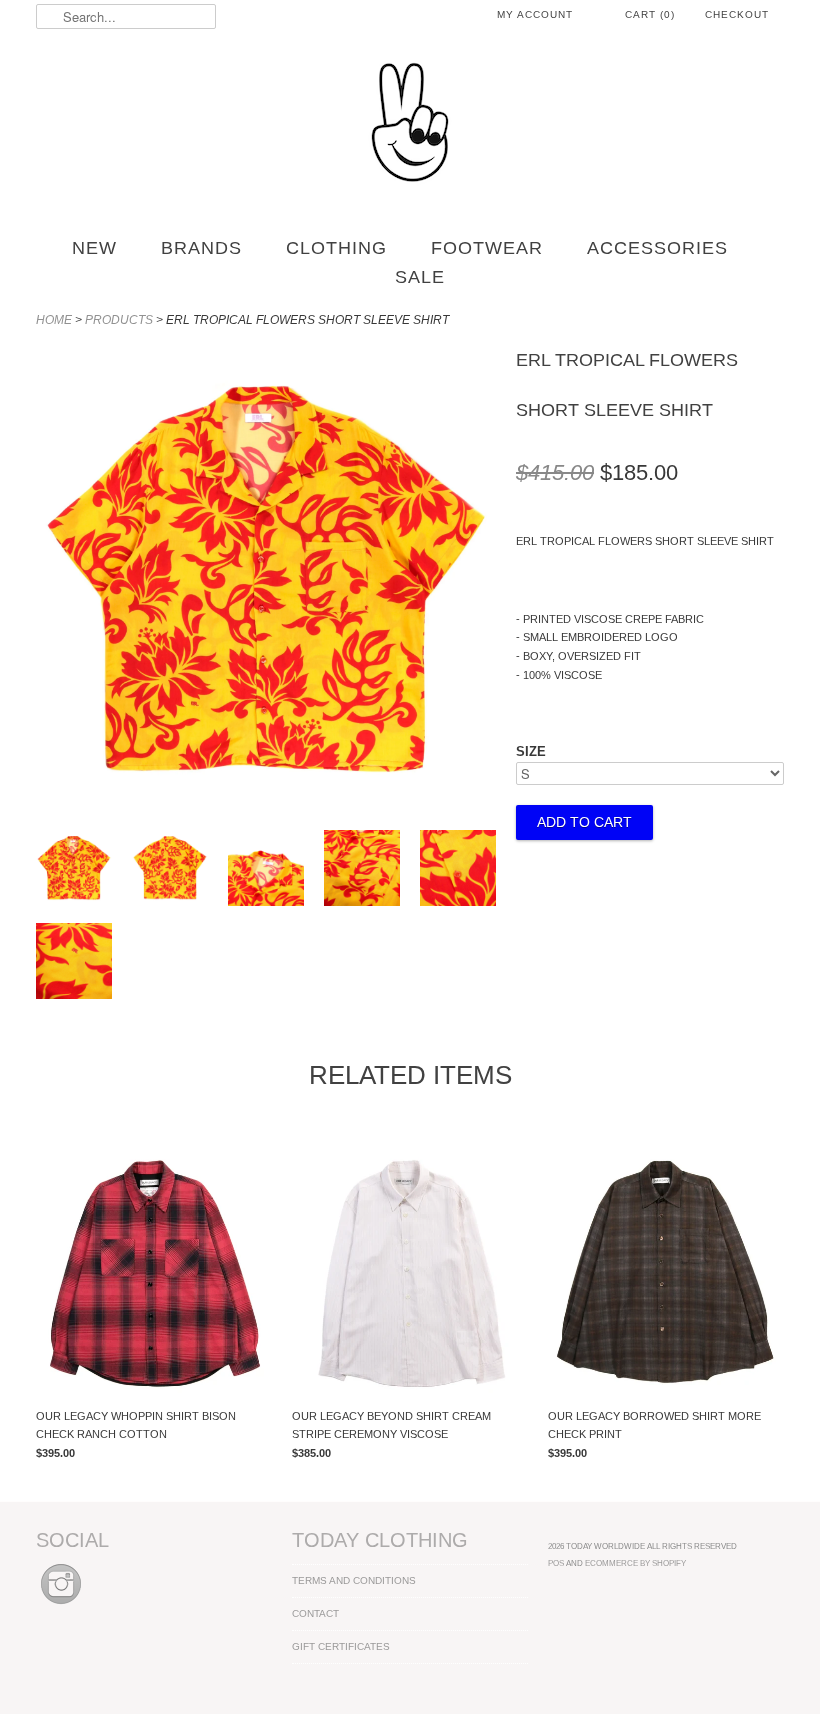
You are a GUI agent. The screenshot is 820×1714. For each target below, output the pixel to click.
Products (119, 320)
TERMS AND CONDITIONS (354, 1580)
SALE (420, 277)
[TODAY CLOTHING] (410, 124)
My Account (535, 14)
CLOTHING (336, 248)
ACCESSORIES (657, 248)
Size (531, 751)
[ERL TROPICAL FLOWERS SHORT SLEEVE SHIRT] (266, 806)
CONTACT (315, 1613)
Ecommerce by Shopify (635, 1563)
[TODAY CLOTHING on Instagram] (61, 1605)
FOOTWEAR (487, 248)
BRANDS (201, 248)
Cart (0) (650, 14)
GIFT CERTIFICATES (341, 1646)
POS (556, 1563)
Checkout (737, 14)
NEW (94, 248)
